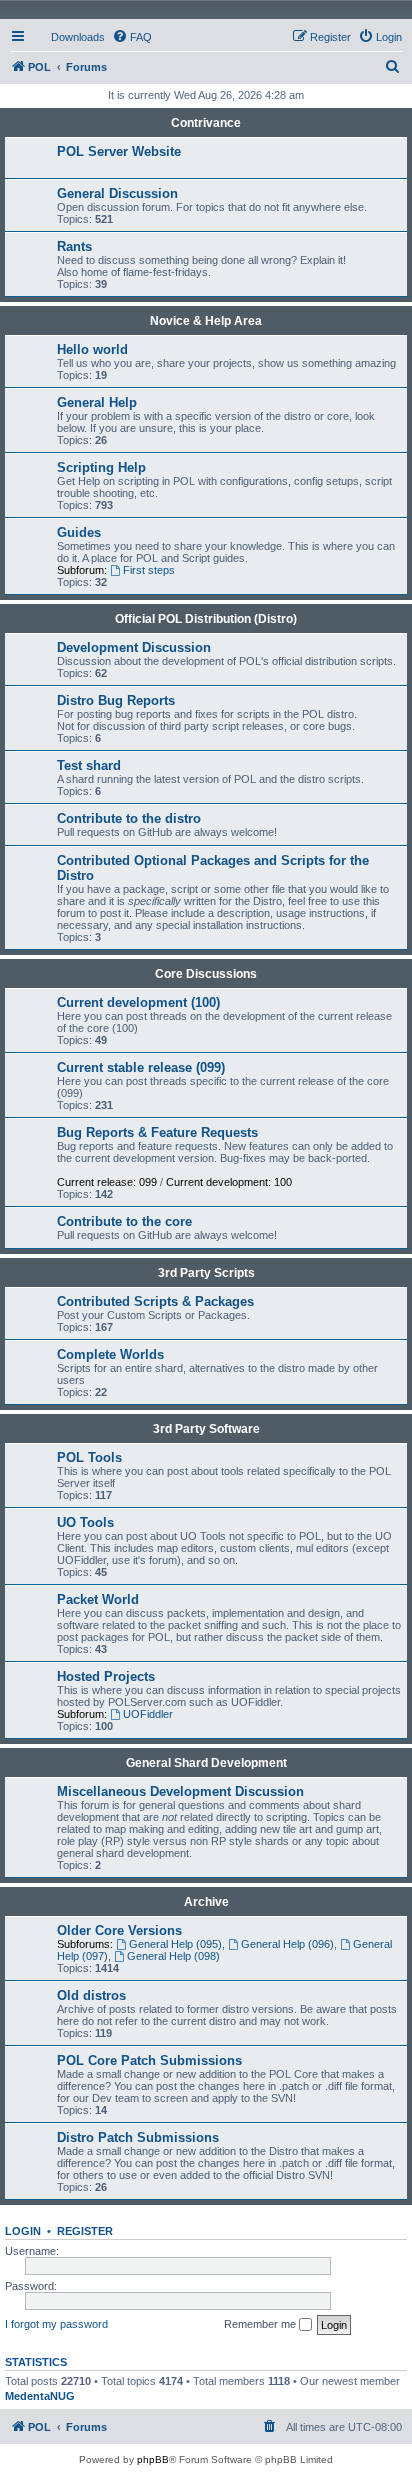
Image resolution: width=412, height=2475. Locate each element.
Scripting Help (101, 467)
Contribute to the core (124, 1221)
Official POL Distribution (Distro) (206, 619)
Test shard (89, 765)
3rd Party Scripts (206, 1273)
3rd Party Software (206, 1429)
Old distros (91, 1995)
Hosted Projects (106, 1676)
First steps (149, 570)
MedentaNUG (40, 2396)
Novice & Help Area (206, 321)
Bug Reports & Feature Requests (157, 1132)
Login (23, 2231)
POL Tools (89, 1457)
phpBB (153, 2459)
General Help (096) (287, 1944)
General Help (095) (175, 1944)
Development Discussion (134, 647)
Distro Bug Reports (116, 700)
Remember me (261, 2324)
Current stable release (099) (141, 1067)
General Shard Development (206, 1763)
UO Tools (85, 1522)
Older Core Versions (119, 1930)
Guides (79, 532)
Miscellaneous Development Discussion (180, 1791)
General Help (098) (173, 1956)
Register (85, 2231)
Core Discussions (206, 974)
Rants (74, 246)
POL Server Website (119, 151)
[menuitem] (69, 37)
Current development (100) (138, 1002)
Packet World (98, 1599)
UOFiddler (148, 1714)
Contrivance (206, 123)
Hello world (92, 349)
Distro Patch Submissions (138, 2137)
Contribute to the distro (129, 818)
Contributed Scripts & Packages (155, 1301)
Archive (206, 1902)
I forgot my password (56, 2324)
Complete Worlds (110, 1354)
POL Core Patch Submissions (149, 2060)
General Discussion (117, 193)
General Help (97, 402)
